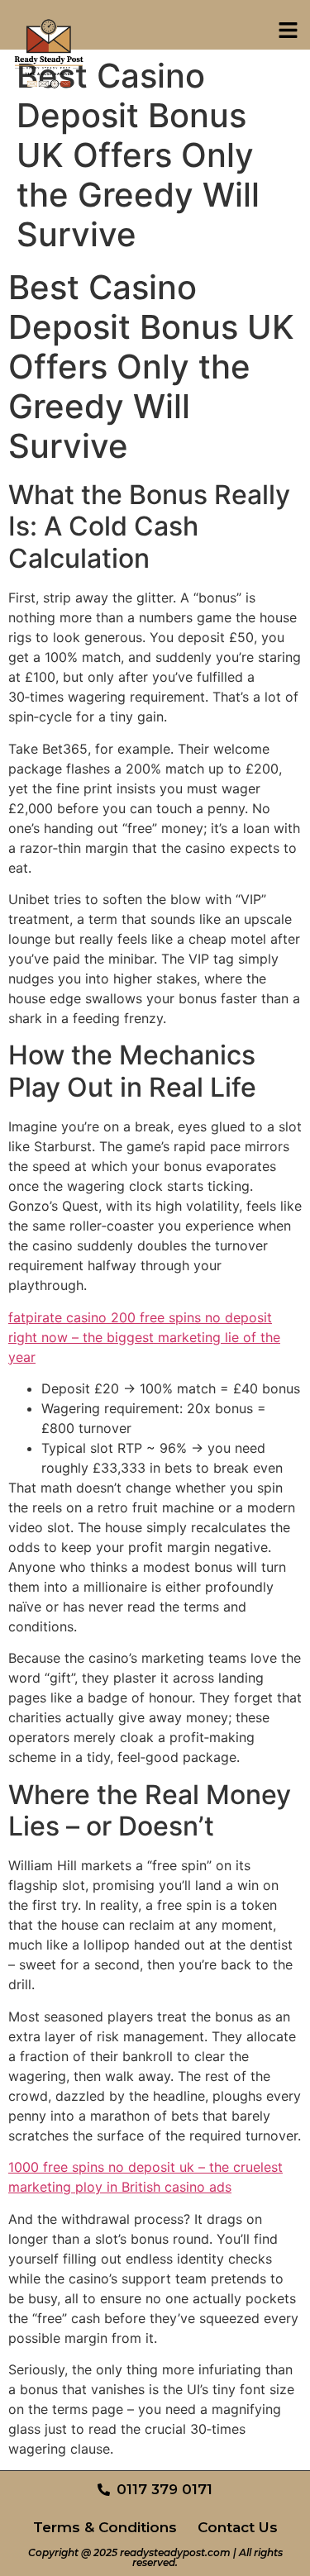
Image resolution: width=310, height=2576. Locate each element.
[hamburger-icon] (288, 33)
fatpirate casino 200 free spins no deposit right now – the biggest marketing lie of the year (144, 1337)
